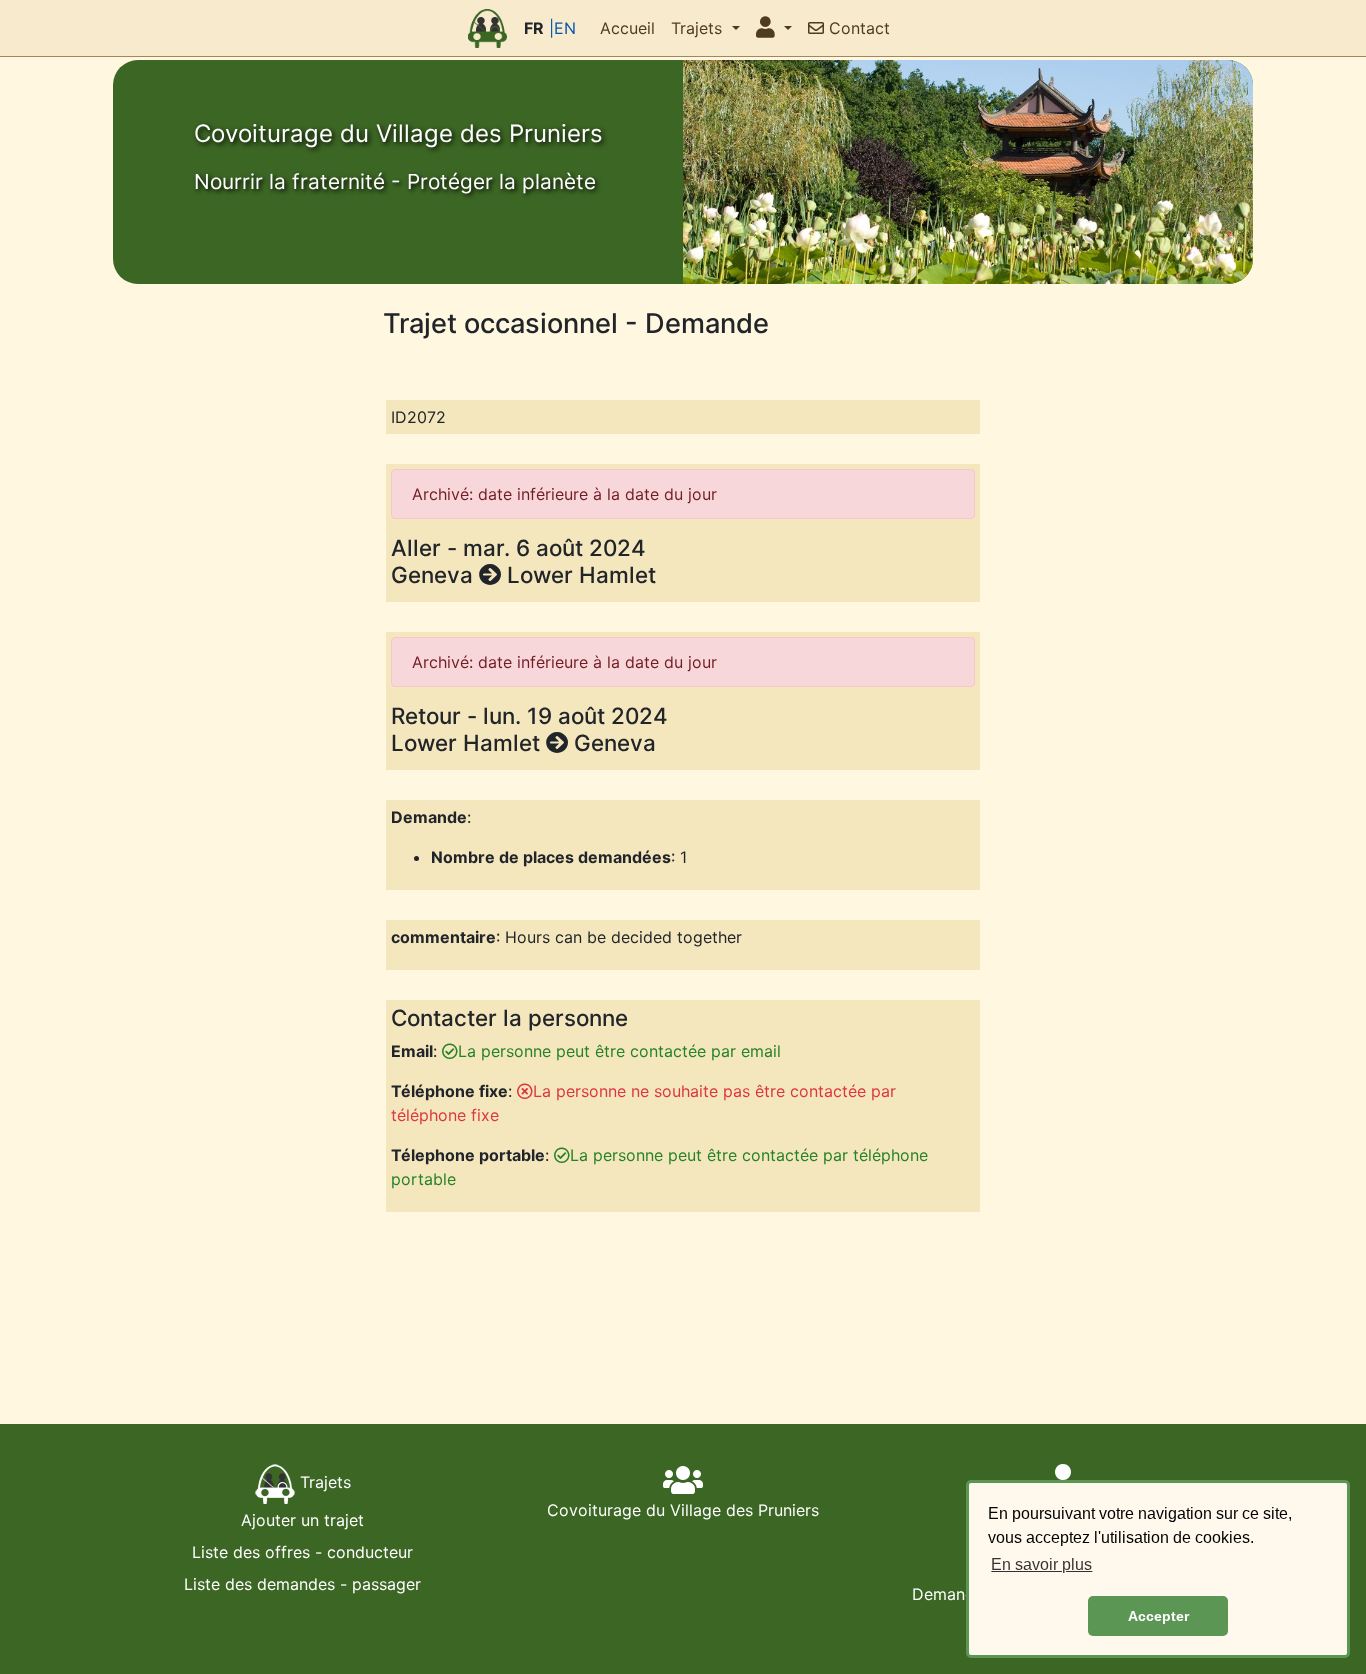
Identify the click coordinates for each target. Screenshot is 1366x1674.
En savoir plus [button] (1041, 1564)
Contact (857, 28)
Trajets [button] (699, 28)
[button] (774, 28)
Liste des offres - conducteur (302, 1552)
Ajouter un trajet (302, 1520)
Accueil (627, 28)
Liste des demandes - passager (302, 1584)
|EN (562, 28)
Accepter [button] (1158, 1616)
